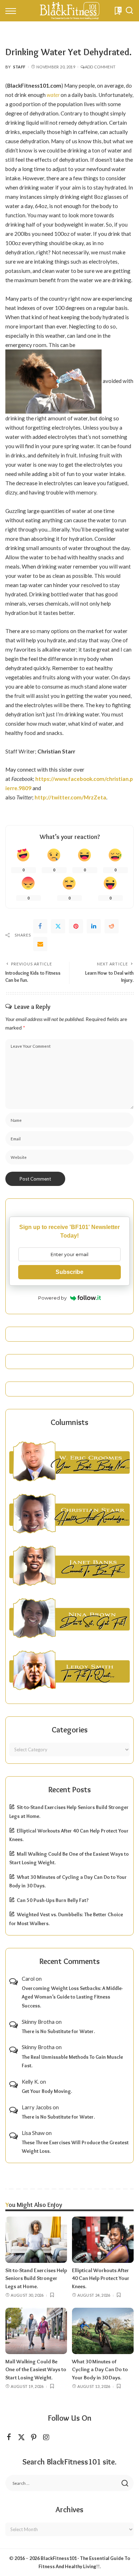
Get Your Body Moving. (47, 2091)
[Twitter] (58, 926)
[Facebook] (40, 926)
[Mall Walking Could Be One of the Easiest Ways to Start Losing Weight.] (36, 2331)
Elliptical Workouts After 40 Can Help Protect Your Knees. (101, 2278)
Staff (19, 67)
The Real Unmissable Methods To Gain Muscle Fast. (72, 2061)
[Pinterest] (76, 926)
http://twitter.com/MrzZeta (70, 797)
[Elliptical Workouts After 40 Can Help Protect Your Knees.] (103, 2240)
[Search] (129, 11)
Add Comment (100, 67)
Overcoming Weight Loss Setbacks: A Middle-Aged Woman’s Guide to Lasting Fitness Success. (72, 1997)
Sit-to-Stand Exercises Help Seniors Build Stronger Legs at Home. (36, 2278)
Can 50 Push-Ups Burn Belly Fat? (53, 1900)
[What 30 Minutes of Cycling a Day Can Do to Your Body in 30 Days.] (103, 2331)
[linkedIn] (94, 926)
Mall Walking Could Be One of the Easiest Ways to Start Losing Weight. (36, 2370)
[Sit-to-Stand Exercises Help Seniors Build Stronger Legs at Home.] (36, 2240)
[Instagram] (46, 2437)
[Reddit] (112, 926)
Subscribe (69, 1272)
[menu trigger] (12, 11)
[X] (21, 2437)
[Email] (40, 944)
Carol (28, 1979)
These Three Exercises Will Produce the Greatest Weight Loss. (75, 2147)
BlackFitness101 (59, 2558)
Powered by (52, 1298)
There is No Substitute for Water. (58, 2031)
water (53, 95)
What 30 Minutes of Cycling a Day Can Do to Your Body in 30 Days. (100, 2370)
